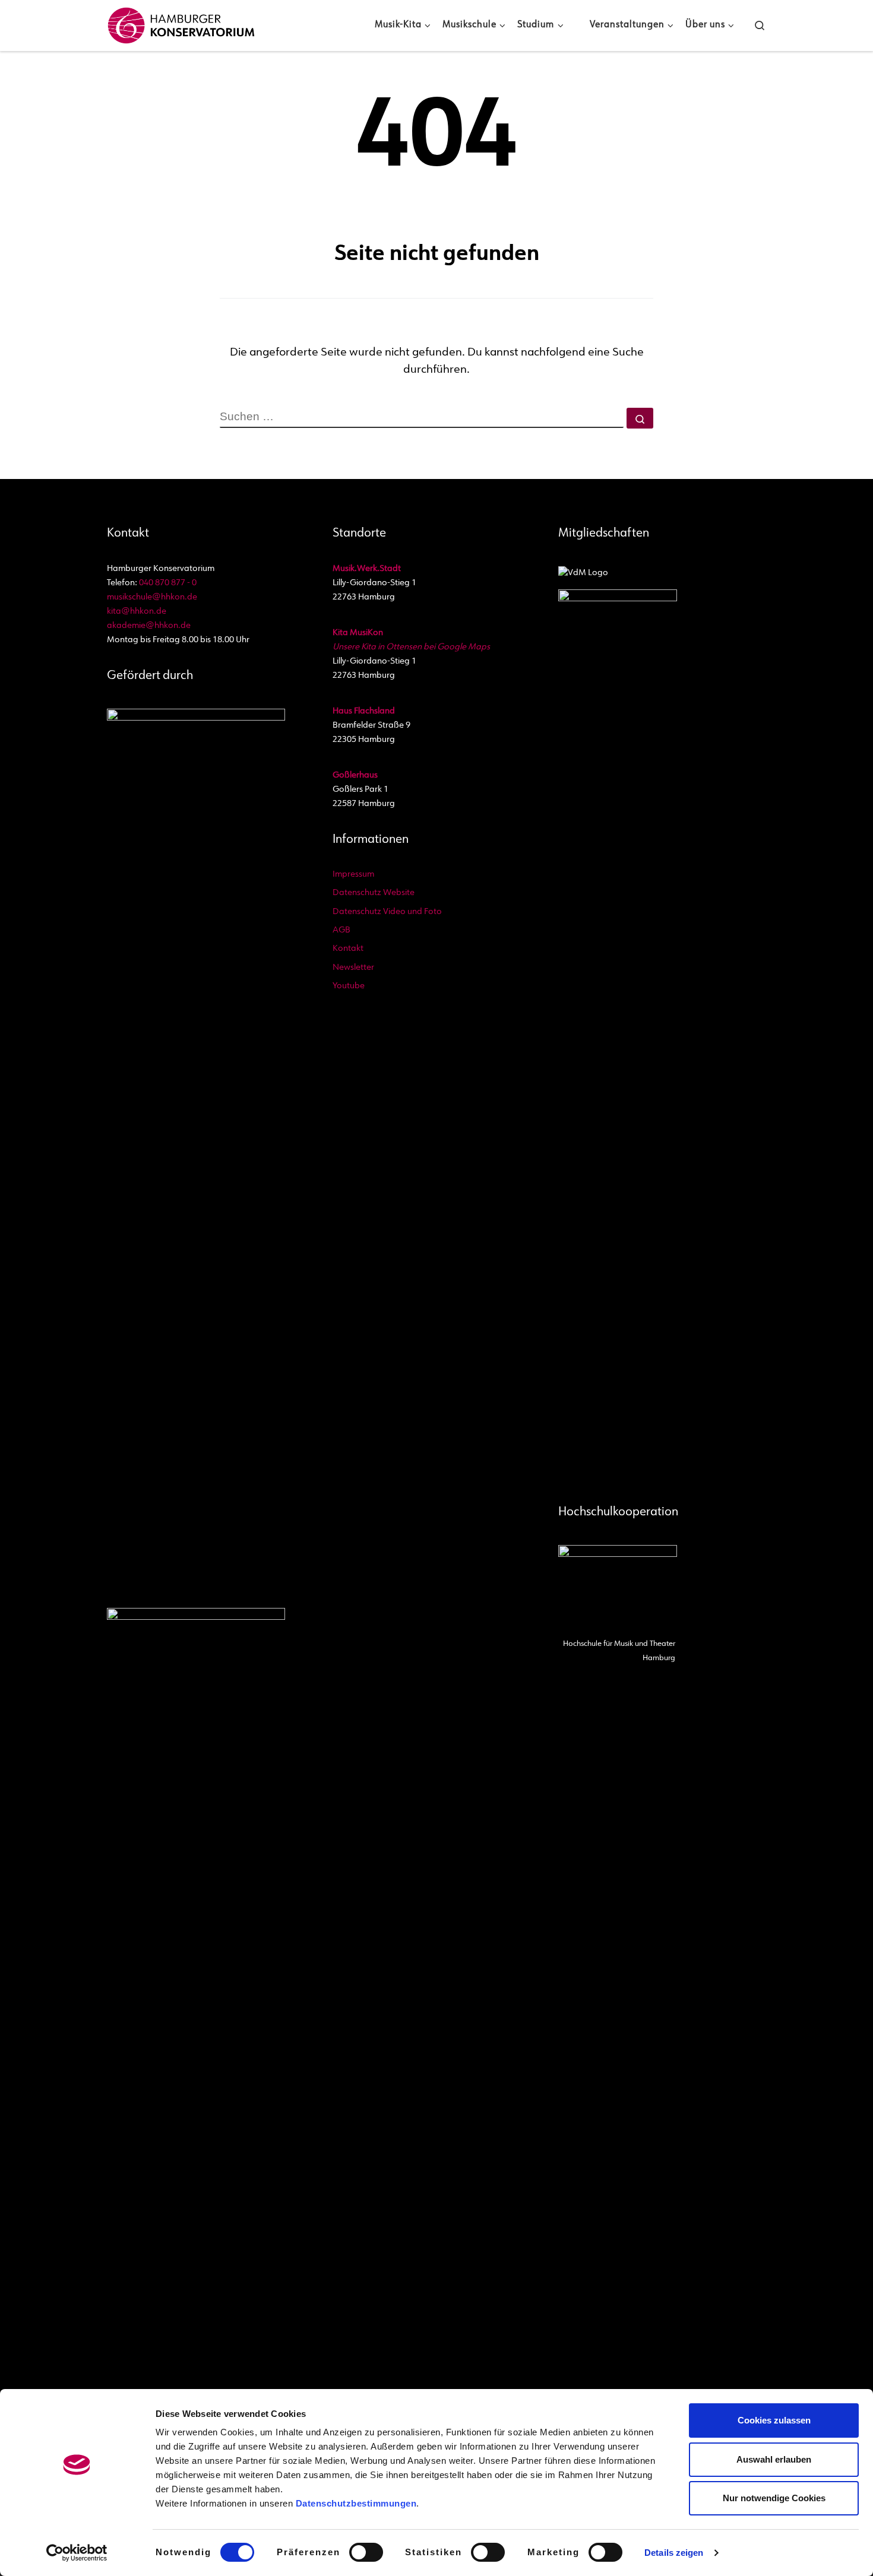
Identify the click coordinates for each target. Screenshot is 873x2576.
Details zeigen (674, 2553)
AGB (341, 930)
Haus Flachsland (364, 711)
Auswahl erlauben (774, 2459)
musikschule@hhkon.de (152, 597)
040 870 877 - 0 (168, 583)
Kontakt (348, 949)
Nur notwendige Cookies (774, 2498)
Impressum (353, 875)
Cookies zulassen (774, 2420)
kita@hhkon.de (137, 612)
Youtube (349, 986)
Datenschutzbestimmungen (356, 2503)
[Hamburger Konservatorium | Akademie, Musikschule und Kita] (181, 23)
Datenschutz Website (374, 893)
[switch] (366, 2552)
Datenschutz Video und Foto (387, 912)
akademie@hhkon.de (149, 626)
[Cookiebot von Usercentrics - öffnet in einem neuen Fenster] (77, 2553)
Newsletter (353, 968)
